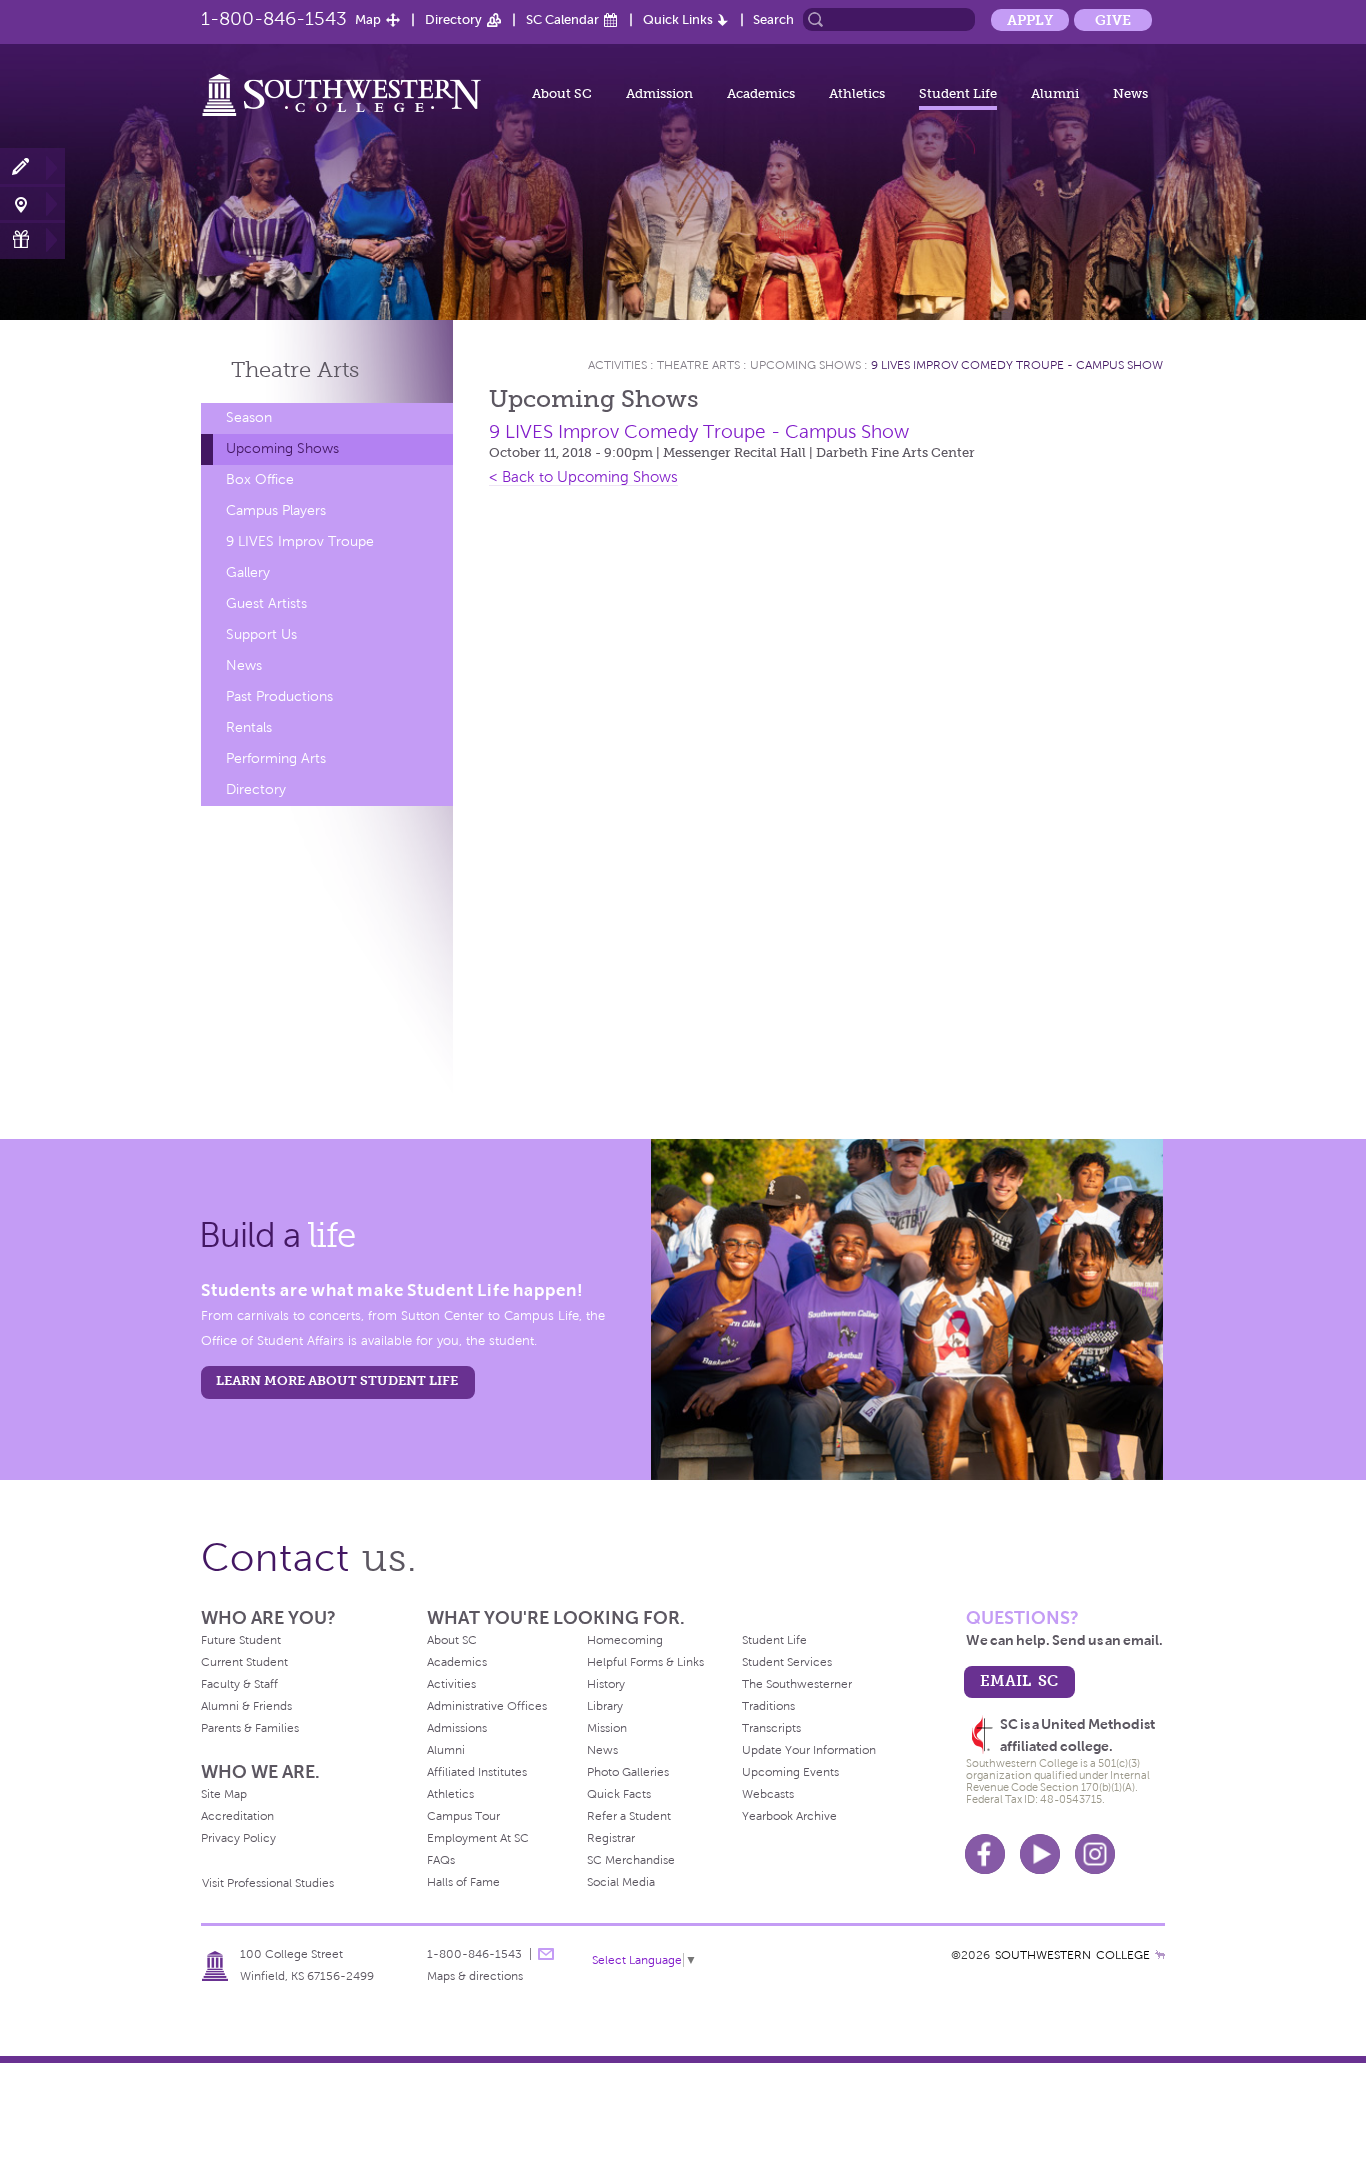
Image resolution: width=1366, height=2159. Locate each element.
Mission (607, 1728)
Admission (659, 93)
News (1130, 93)
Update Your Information (809, 1750)
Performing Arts (276, 758)
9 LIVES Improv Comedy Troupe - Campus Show (1017, 365)
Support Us (261, 634)
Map (368, 19)
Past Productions (279, 696)
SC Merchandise (631, 1860)
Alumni (1055, 93)
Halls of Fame (463, 1882)
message (546, 1954)
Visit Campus (32, 203)
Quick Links (678, 19)
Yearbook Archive (789, 1816)
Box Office (260, 479)
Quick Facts (619, 1794)
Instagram (1095, 1854)
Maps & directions (475, 1976)
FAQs (441, 1860)
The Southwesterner (797, 1684)
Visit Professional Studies (268, 1883)
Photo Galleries (628, 1772)
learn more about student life (337, 1380)
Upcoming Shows (282, 448)
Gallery (248, 572)
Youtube (1040, 1854)
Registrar (611, 1838)
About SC (562, 93)
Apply (1030, 20)
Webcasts (768, 1794)
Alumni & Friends (246, 1706)
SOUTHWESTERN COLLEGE (1072, 1955)
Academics (761, 93)
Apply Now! (32, 167)
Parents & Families (250, 1728)
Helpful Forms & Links (645, 1662)
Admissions (457, 1728)
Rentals (249, 727)
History (606, 1684)
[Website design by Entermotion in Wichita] (1160, 1955)
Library (605, 1706)
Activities (617, 365)
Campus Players (276, 510)
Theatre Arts (698, 365)
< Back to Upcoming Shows (583, 477)
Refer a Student (629, 1816)
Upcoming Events (790, 1772)
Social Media (621, 1882)
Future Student (241, 1640)
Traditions (768, 1706)
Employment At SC (478, 1838)
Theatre (295, 369)
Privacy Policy (238, 1838)
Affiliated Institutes (477, 1772)
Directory (453, 19)
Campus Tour (463, 1816)
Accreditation (237, 1816)
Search (773, 19)
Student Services (787, 1662)
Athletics (857, 93)
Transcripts (771, 1728)
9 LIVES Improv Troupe (300, 541)
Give (1113, 20)
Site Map (224, 1794)
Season (249, 417)
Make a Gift (32, 239)
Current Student (244, 1662)
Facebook (985, 1854)
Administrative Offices (487, 1706)
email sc (1019, 1680)
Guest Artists (266, 603)
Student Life (958, 93)
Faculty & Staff (239, 1684)
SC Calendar (562, 19)
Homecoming (625, 1640)
